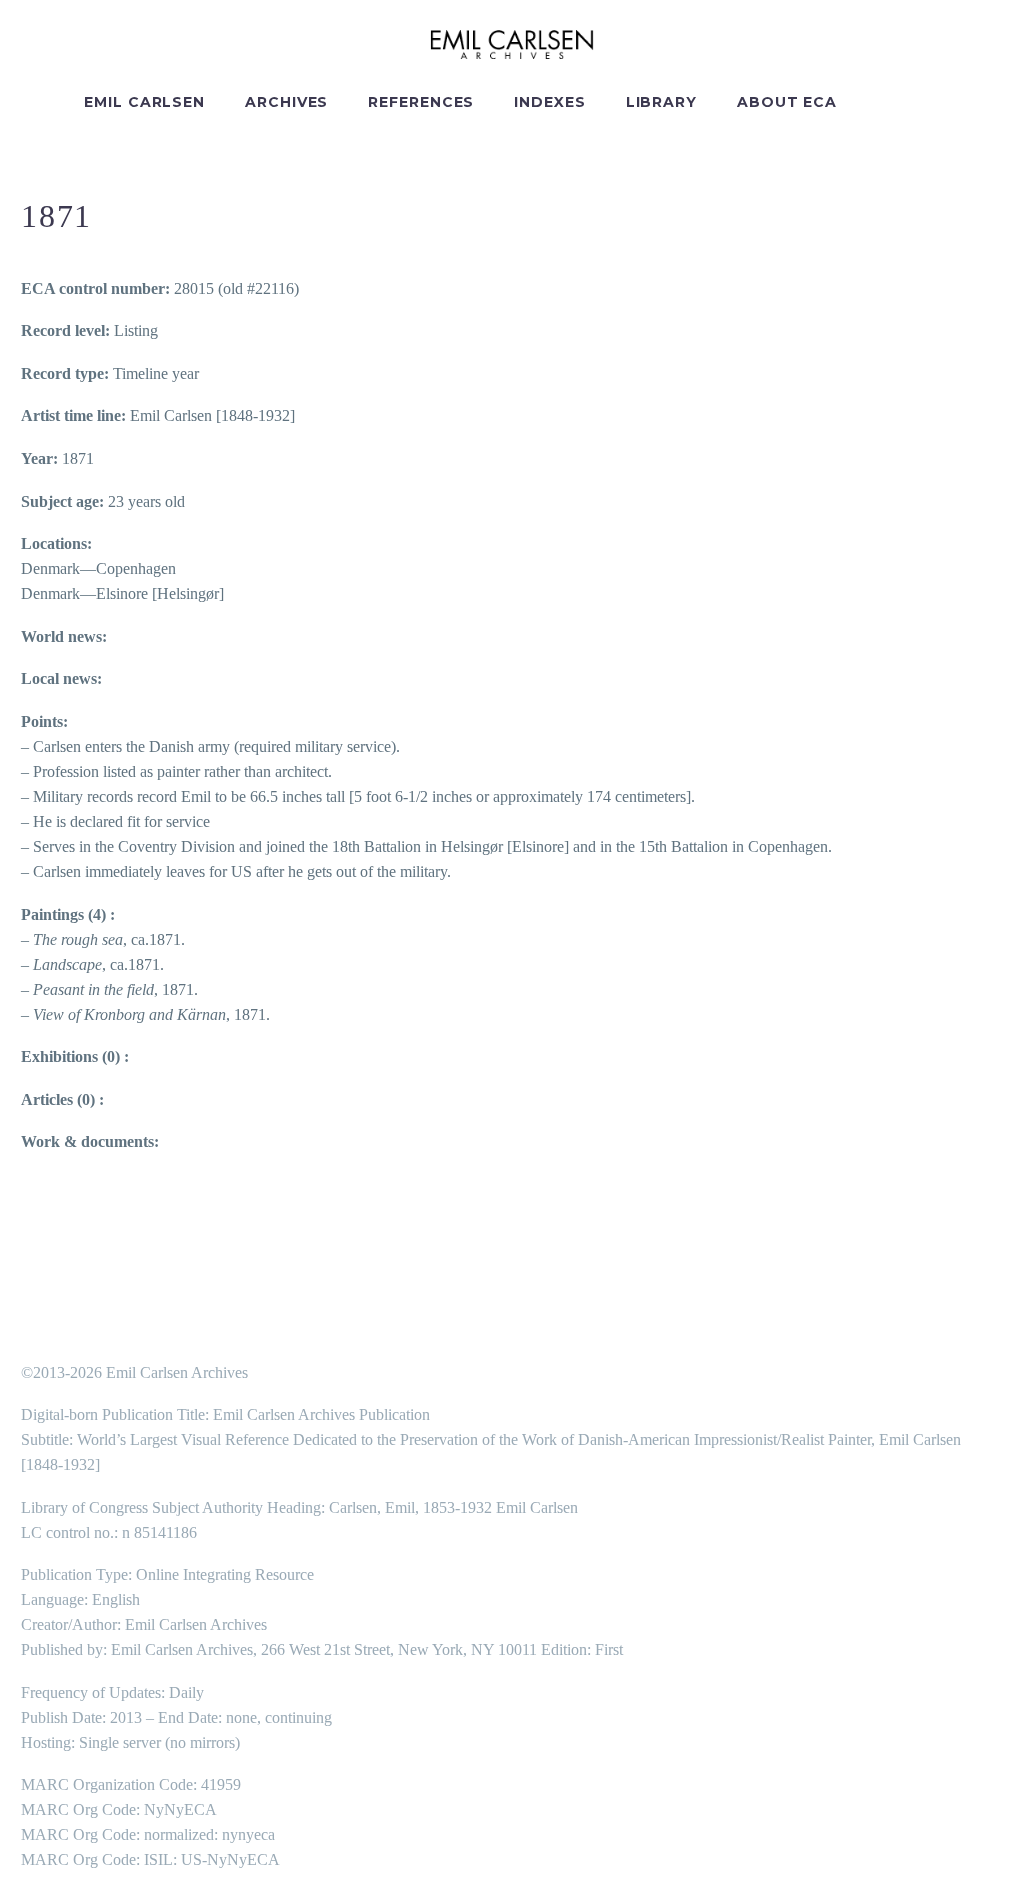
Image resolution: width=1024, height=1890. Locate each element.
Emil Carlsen (144, 102)
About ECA (787, 102)
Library (661, 102)
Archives (286, 102)
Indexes (549, 102)
